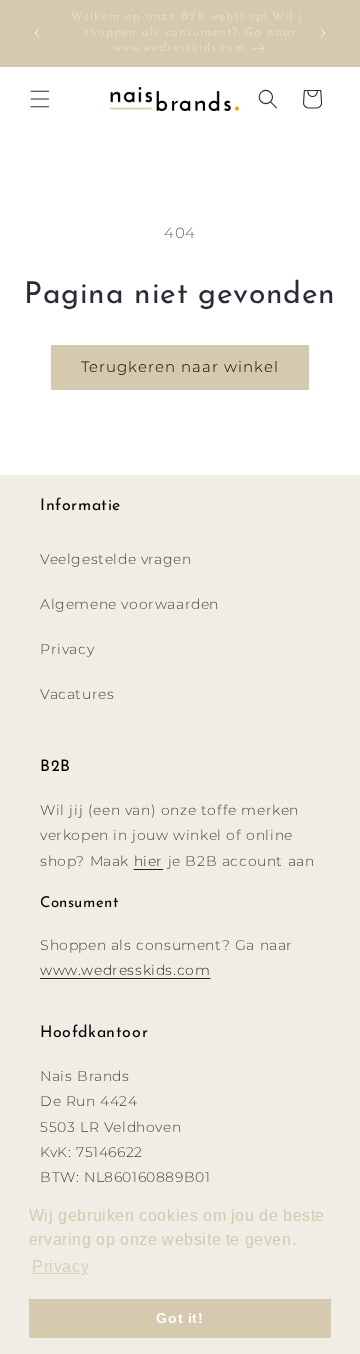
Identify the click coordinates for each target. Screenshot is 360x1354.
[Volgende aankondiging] (323, 33)
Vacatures (77, 694)
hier (148, 861)
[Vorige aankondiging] (37, 33)
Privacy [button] (60, 1266)
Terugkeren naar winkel (180, 366)
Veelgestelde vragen (115, 559)
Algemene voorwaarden (129, 604)
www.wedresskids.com (125, 970)
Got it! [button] (179, 1318)
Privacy (67, 649)
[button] (40, 99)
